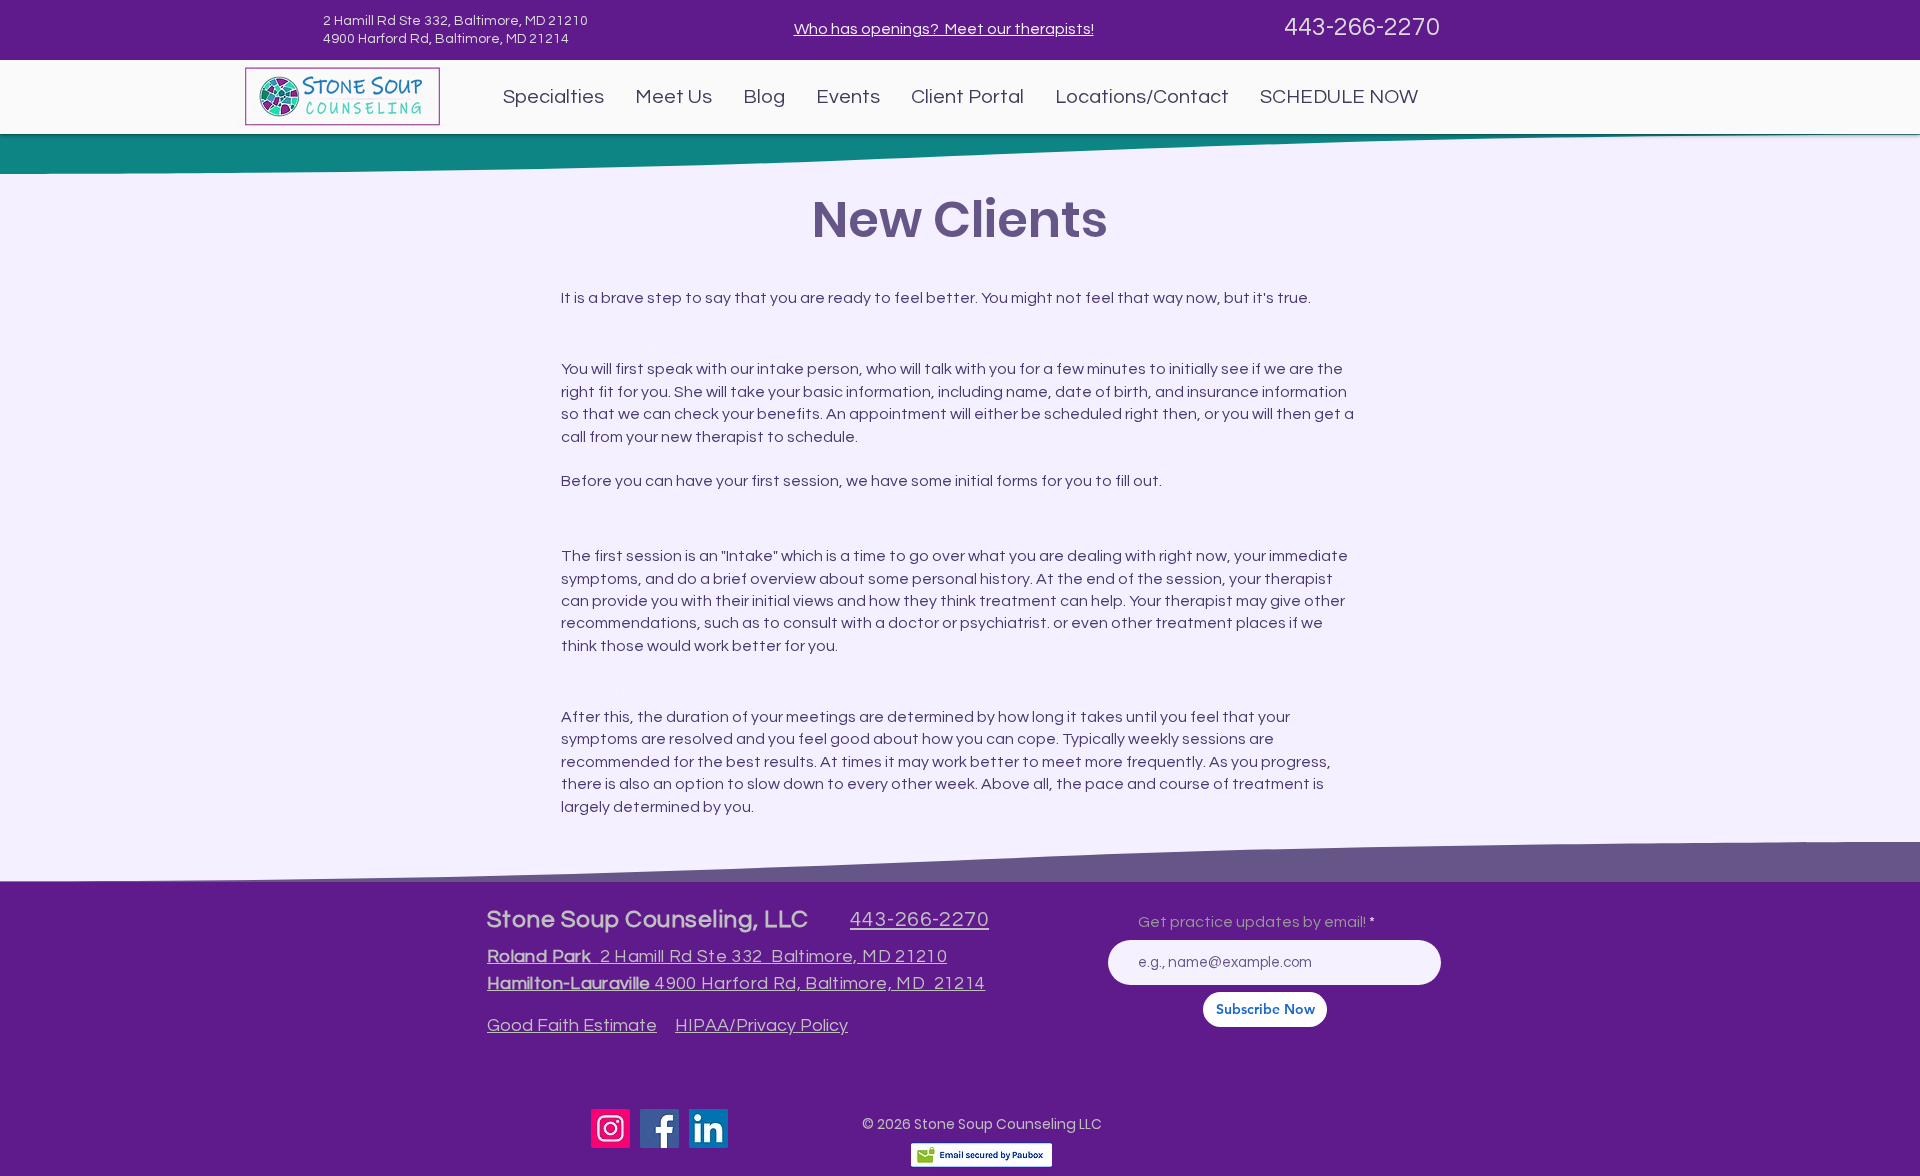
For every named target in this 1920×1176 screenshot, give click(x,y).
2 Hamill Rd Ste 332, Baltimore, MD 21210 (457, 21)
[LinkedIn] (708, 1128)
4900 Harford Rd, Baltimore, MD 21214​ (446, 39)
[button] (553, 97)
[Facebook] (659, 1128)
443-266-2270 (1362, 27)
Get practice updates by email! (1252, 922)
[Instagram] (610, 1128)
